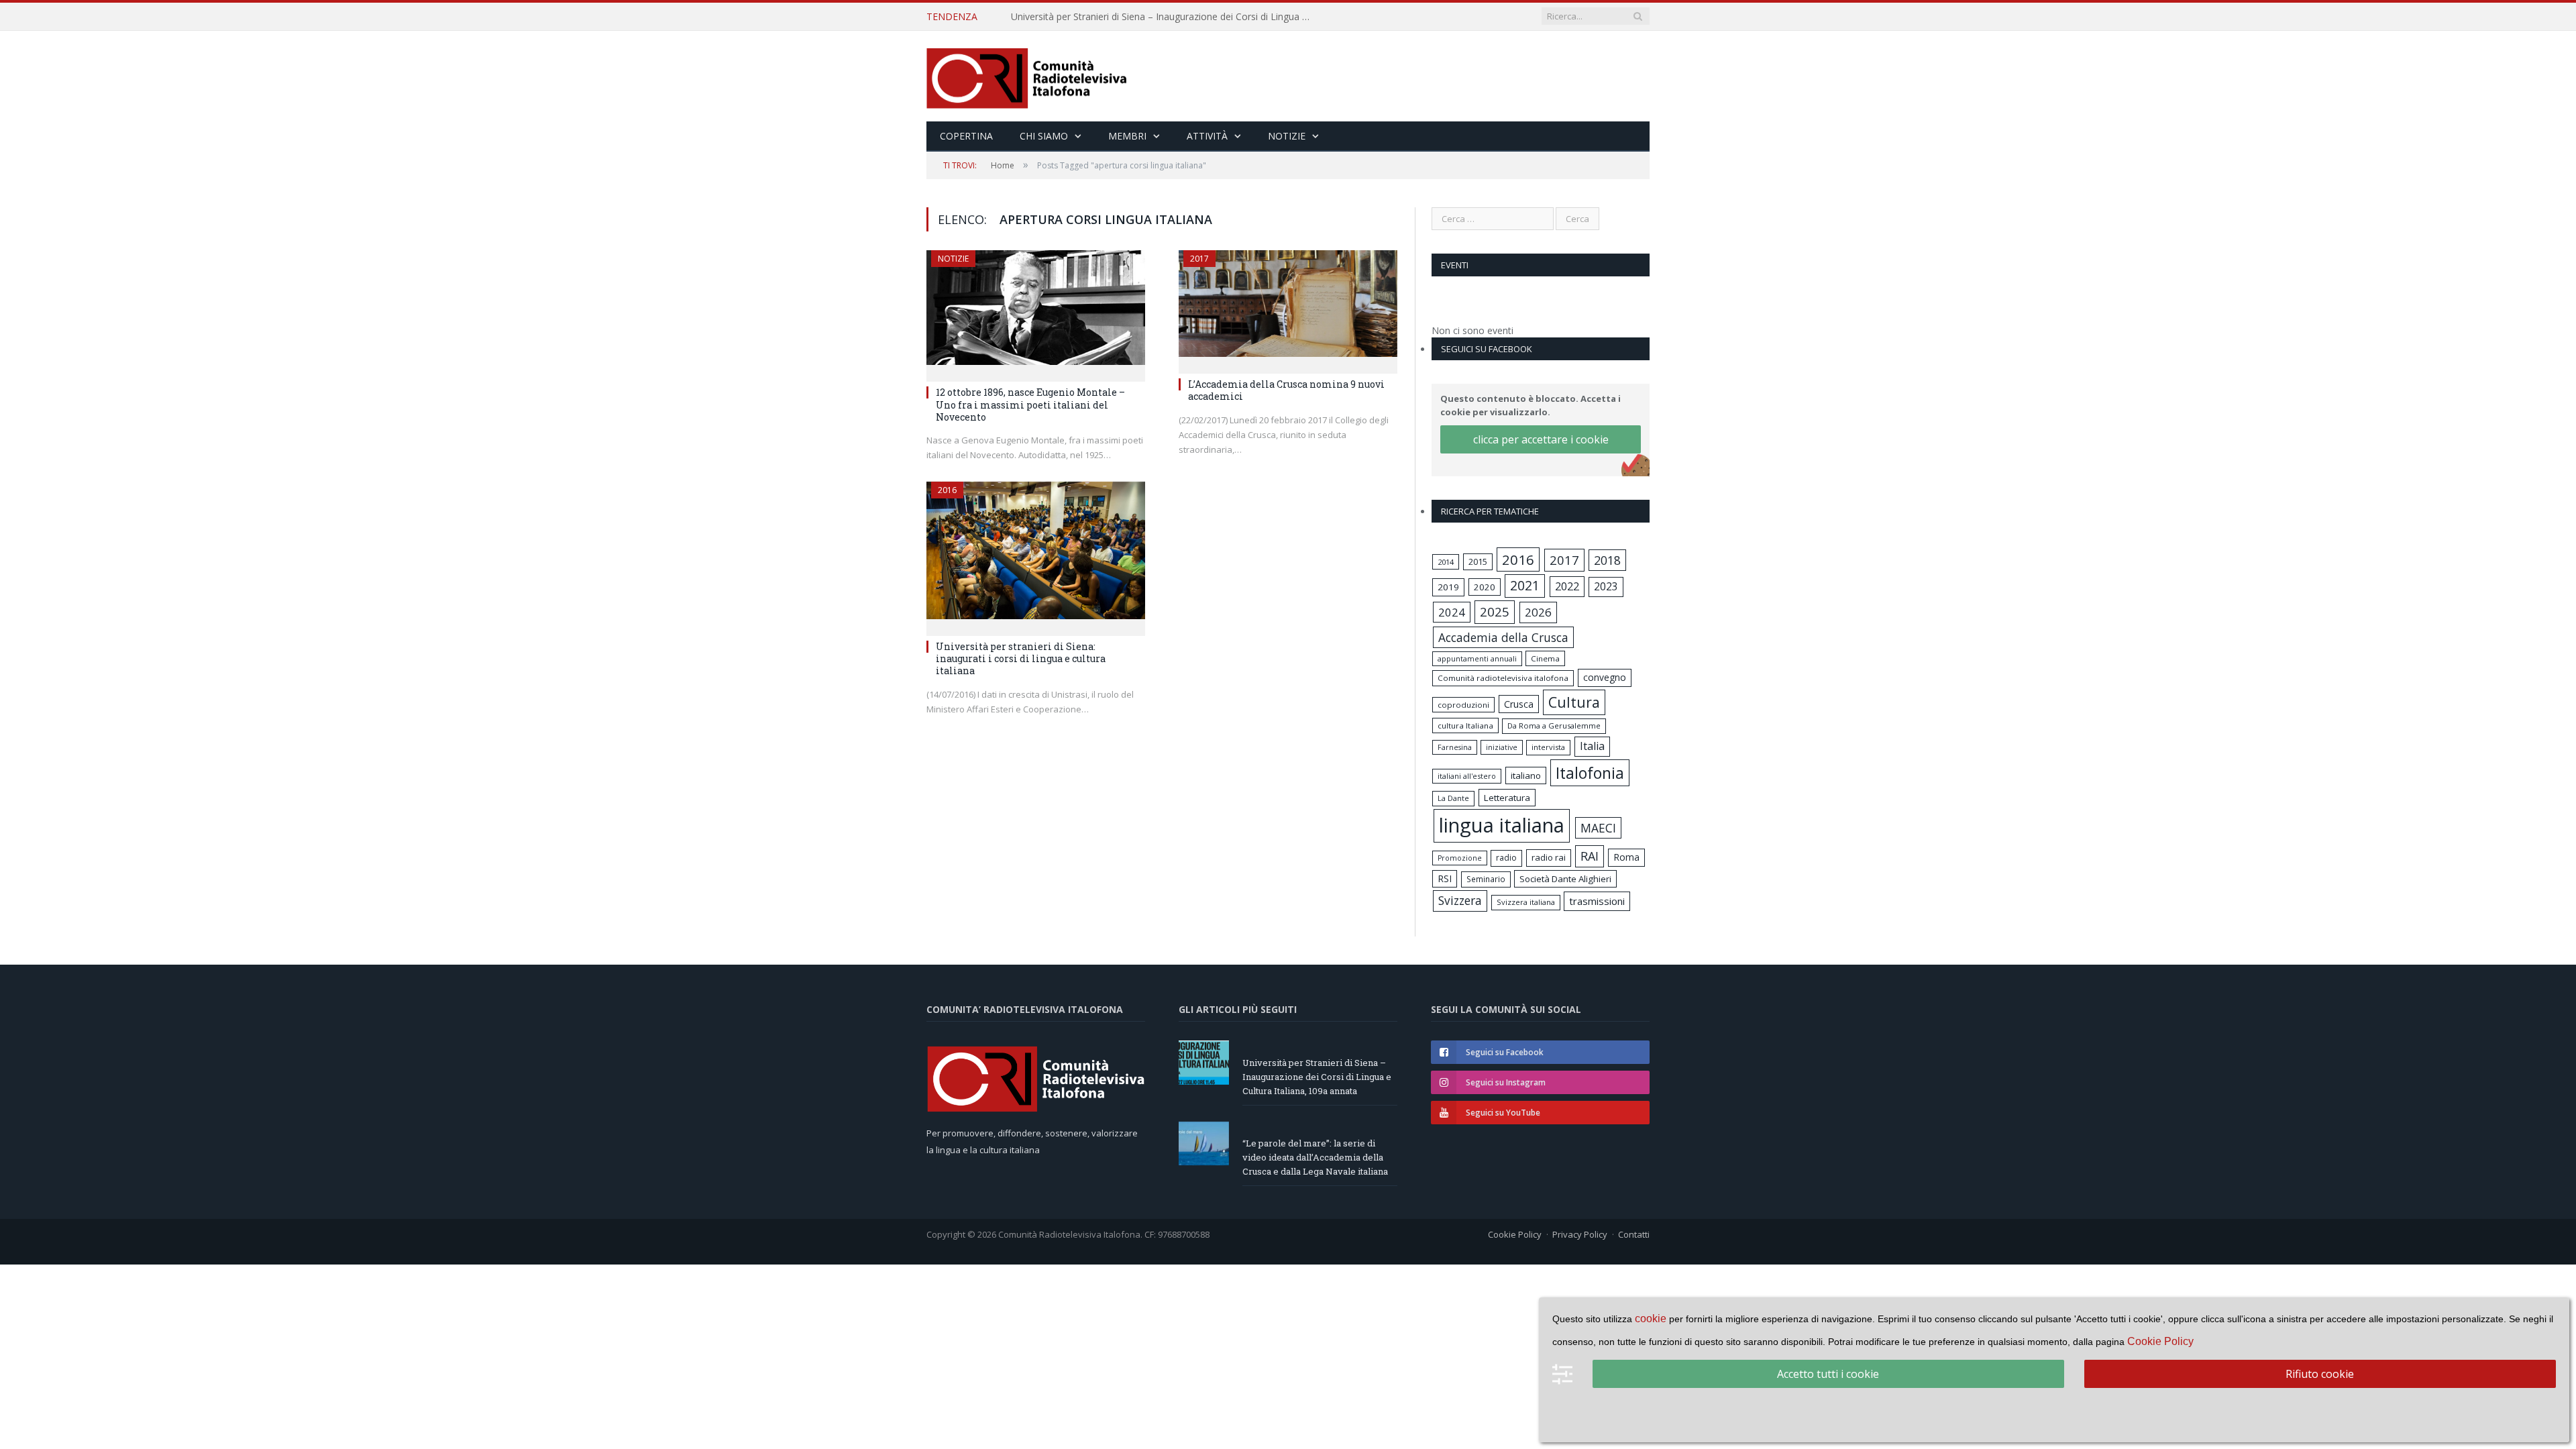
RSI (1445, 878)
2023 (1606, 586)
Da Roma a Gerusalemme (1554, 726)
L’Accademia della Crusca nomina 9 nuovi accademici (1286, 390)
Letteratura (1507, 798)
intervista (1548, 747)
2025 (1495, 612)
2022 (1567, 586)
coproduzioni (1463, 705)
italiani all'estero (1467, 776)
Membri (1127, 136)
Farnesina (1455, 747)
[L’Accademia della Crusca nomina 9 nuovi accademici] (1288, 308)
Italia (1592, 746)
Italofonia (1590, 773)
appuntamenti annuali (1477, 658)
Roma (1626, 857)
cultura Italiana (1465, 726)
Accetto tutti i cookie (1828, 1374)
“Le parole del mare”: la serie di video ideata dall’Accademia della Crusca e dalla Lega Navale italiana (1165, 17)
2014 (1446, 562)
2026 (1538, 612)
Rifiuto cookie (2320, 1374)
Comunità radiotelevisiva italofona (1503, 678)
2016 (947, 490)
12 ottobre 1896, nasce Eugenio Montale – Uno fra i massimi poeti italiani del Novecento (1030, 404)
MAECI (1598, 828)
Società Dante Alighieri (1565, 879)
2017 (1199, 259)
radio (1506, 858)
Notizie (1287, 136)
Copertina (966, 136)
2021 (1525, 585)
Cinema (1545, 658)
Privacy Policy (1580, 1234)
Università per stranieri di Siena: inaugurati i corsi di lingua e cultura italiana (1021, 658)
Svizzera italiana (1526, 902)
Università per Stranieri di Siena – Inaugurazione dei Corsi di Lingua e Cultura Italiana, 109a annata (1317, 1077)
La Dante (1453, 798)
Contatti (1634, 1234)
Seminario (1486, 879)
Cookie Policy (1515, 1234)
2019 (1448, 587)
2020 (1485, 587)
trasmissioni (1597, 901)
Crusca (1519, 704)
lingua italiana (1502, 825)
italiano (1526, 775)
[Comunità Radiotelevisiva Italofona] (1027, 76)
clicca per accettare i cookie (1541, 439)
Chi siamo (1044, 136)
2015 (1478, 561)
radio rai (1549, 857)
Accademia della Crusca (1503, 637)
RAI (1590, 856)
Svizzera (1460, 901)
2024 (1452, 612)
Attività (1207, 136)
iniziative (1502, 747)
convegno (1605, 677)
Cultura (1574, 702)
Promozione (1460, 858)
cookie (1651, 1319)
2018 (1607, 560)
